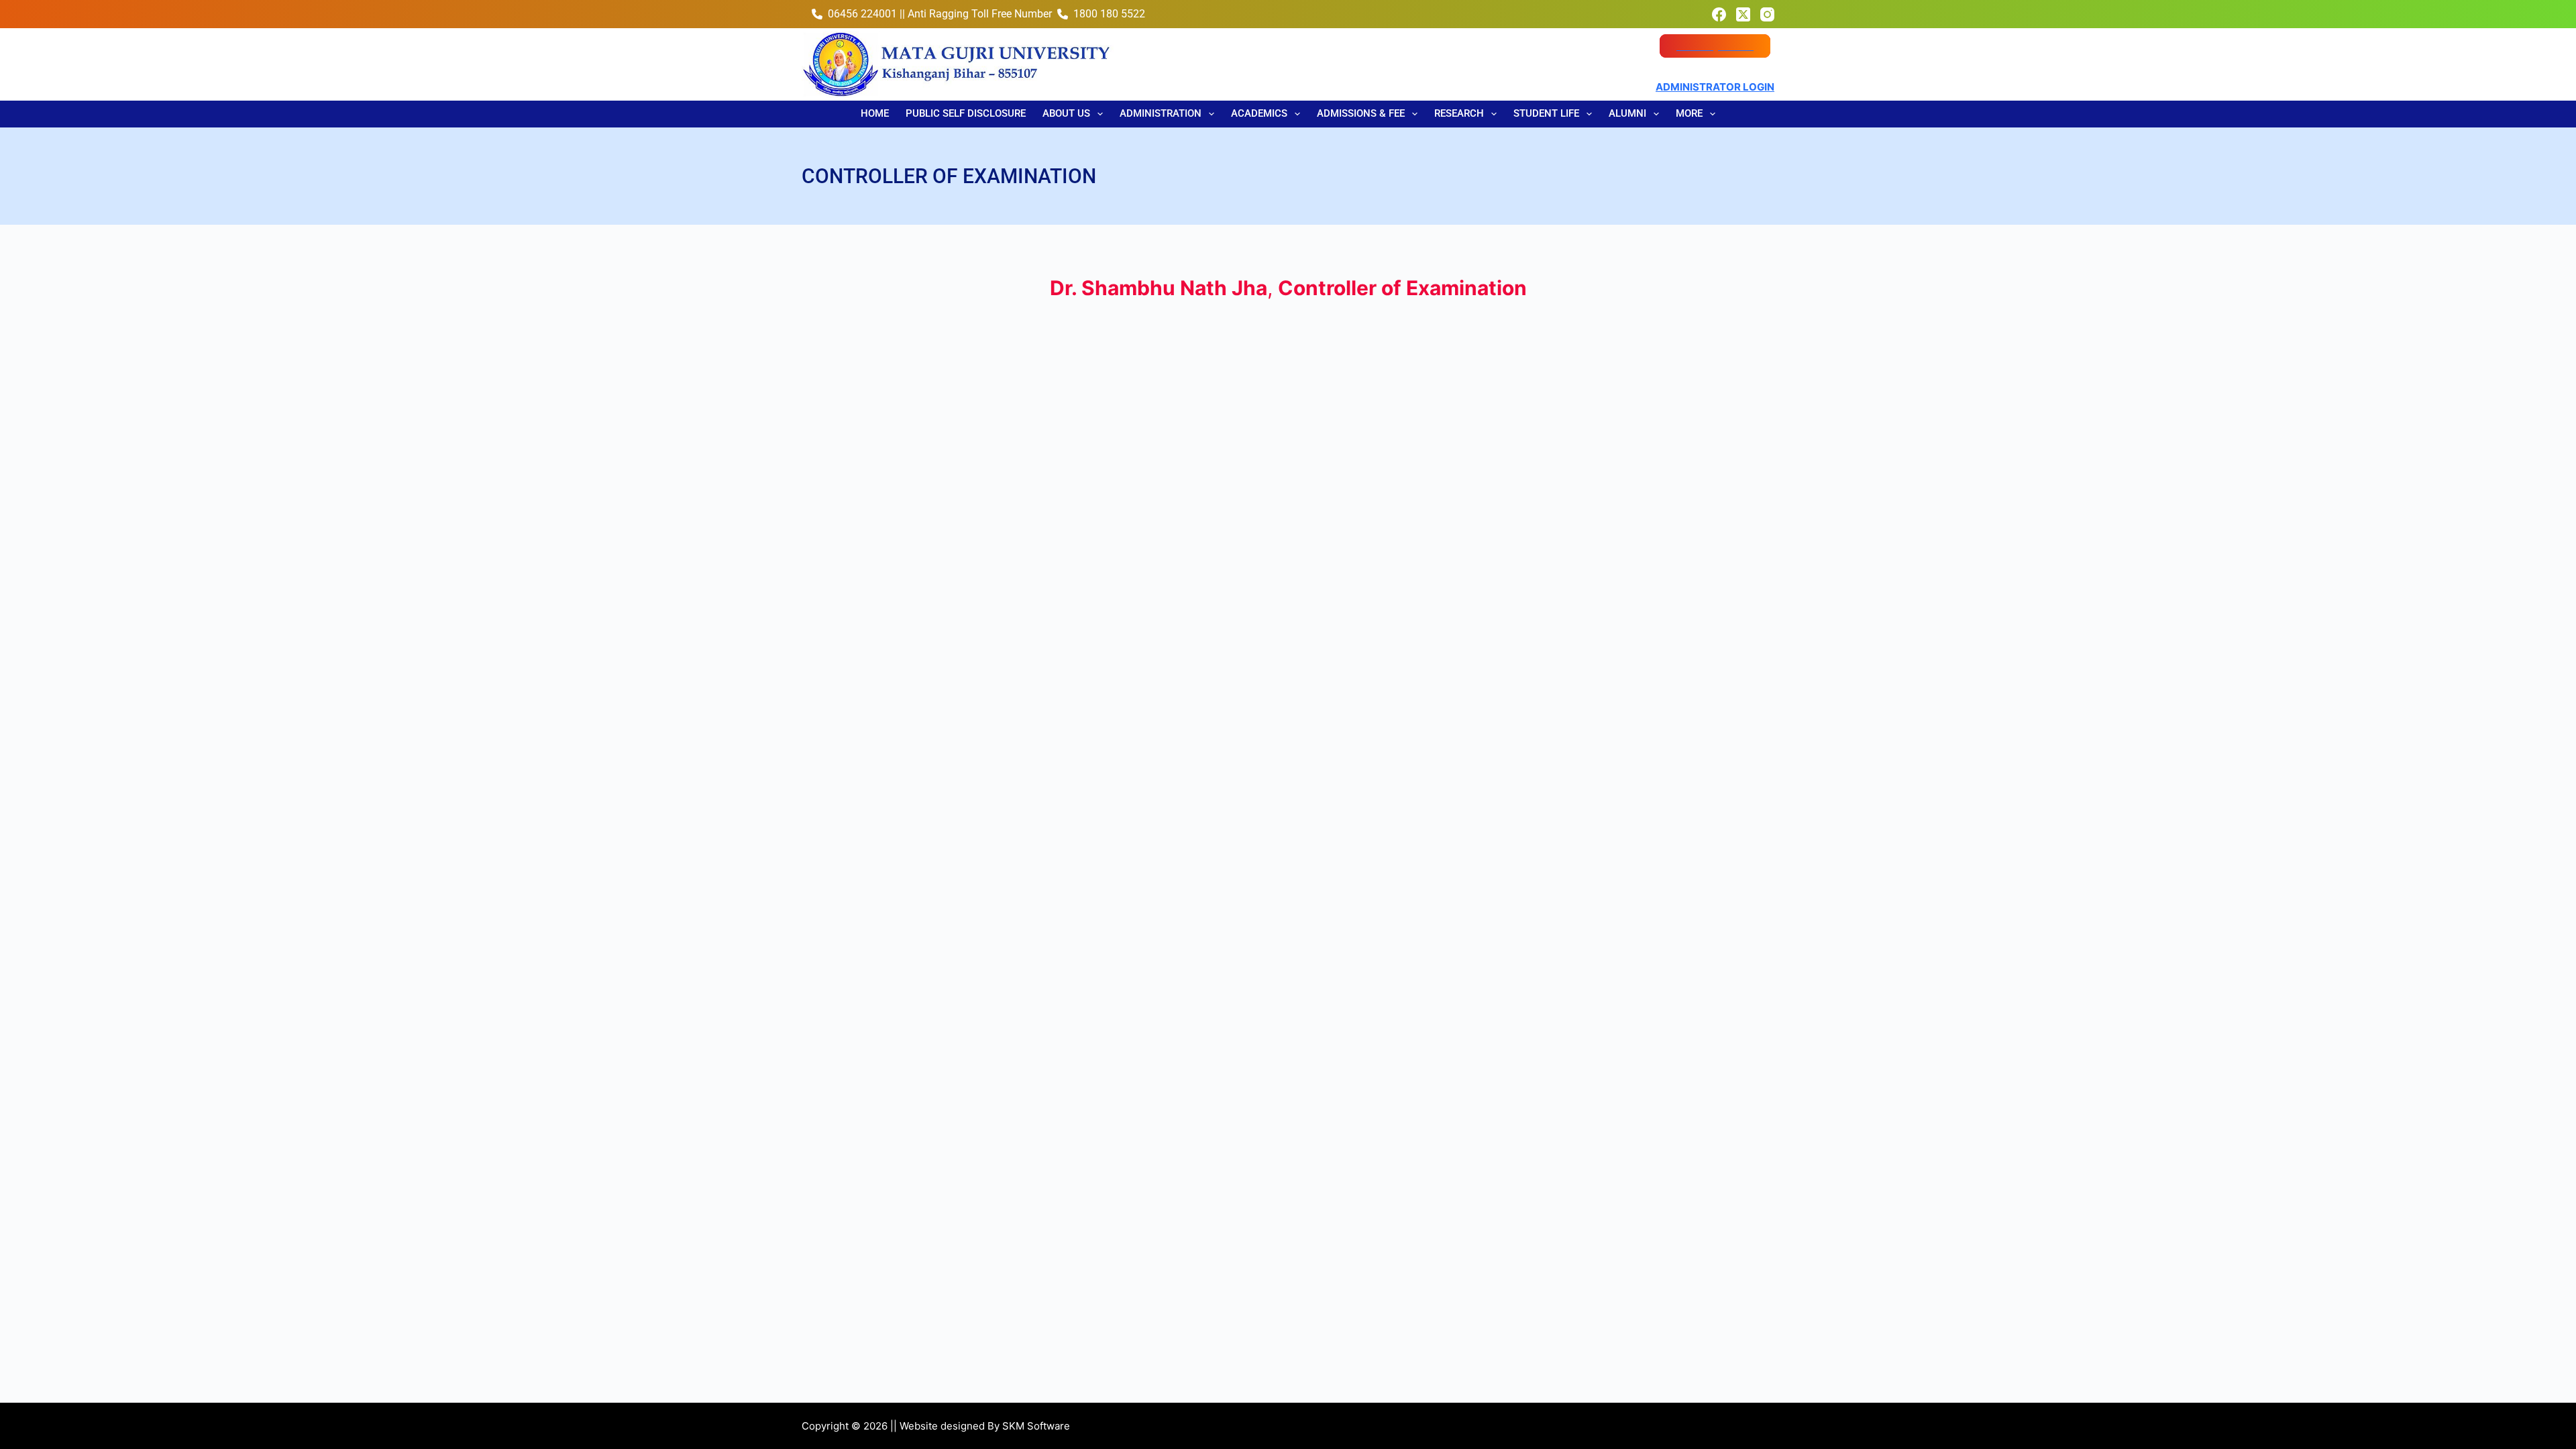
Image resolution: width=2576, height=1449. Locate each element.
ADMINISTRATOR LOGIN (1715, 87)
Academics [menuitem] (1259, 113)
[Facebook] (1719, 14)
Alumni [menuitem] (1627, 113)
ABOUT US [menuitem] (1066, 113)
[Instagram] (1767, 14)
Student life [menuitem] (1546, 113)
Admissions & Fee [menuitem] (1361, 113)
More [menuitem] (1689, 113)
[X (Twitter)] (1743, 14)
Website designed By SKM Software (985, 1426)
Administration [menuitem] (1161, 113)
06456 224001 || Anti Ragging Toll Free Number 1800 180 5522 (986, 14)
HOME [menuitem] (875, 113)
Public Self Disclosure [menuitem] (966, 113)
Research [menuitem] (1459, 113)
